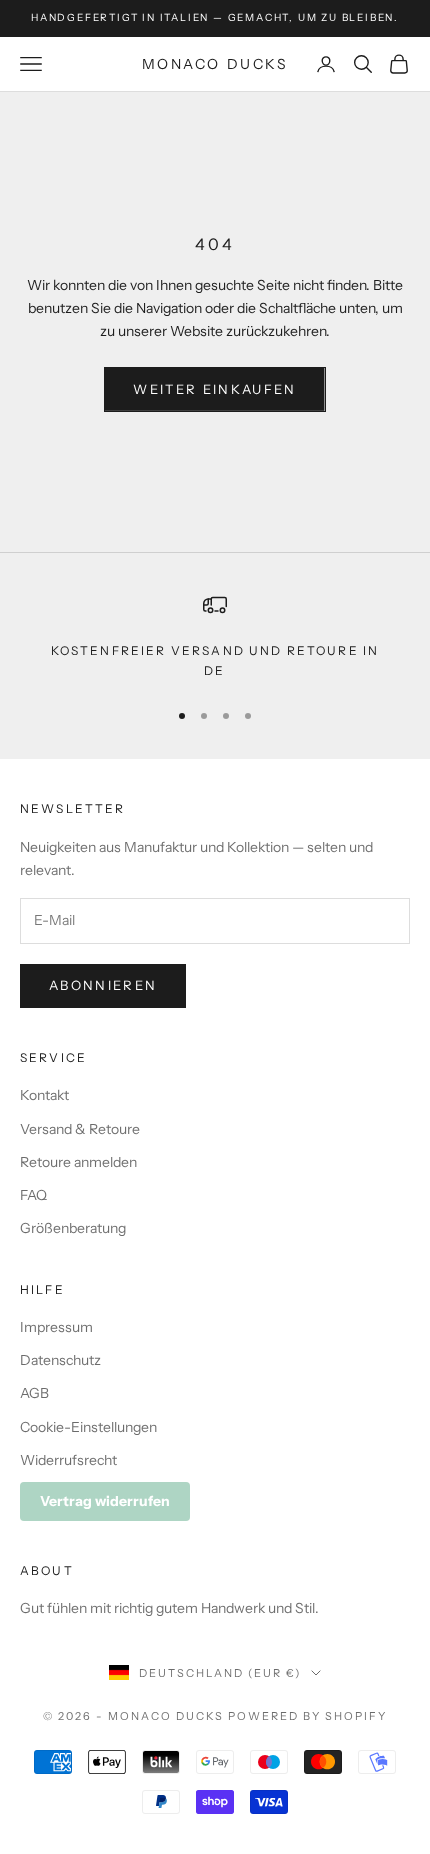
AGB (34, 1393)
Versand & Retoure (80, 1129)
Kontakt (44, 1095)
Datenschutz (60, 1360)
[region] (215, 637)
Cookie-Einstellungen (88, 1427)
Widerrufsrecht (68, 1460)
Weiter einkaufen (214, 389)
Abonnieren (103, 985)
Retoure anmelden (78, 1162)
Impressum (56, 1327)
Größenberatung (73, 1228)
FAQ (33, 1195)
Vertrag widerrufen (105, 1501)
